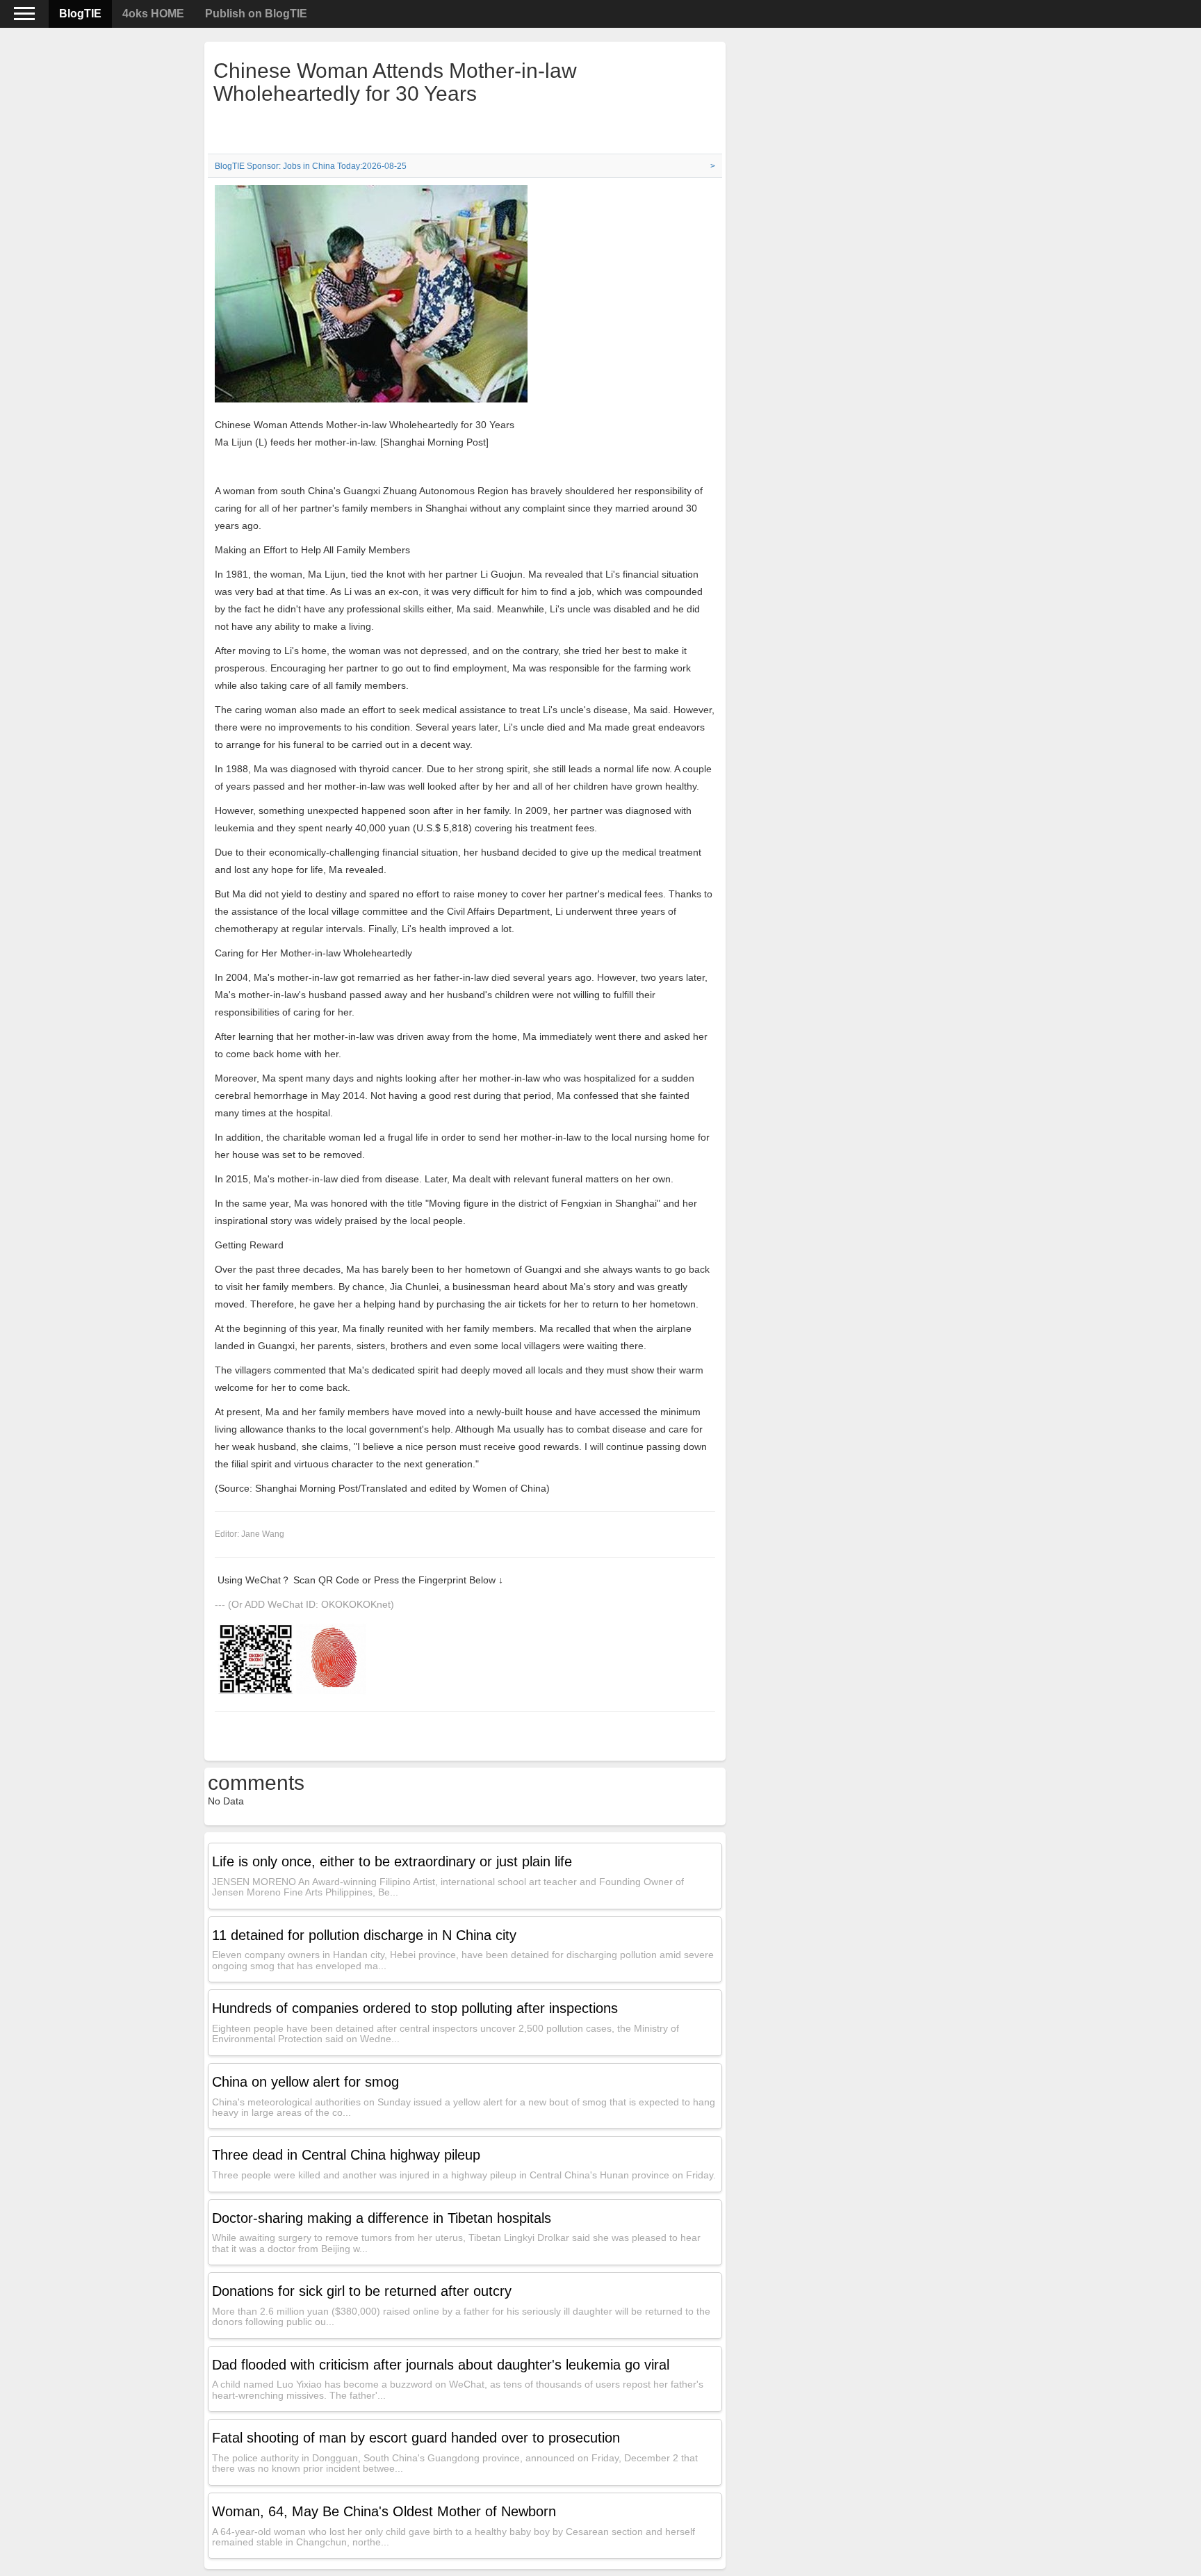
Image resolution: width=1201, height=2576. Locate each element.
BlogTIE (80, 14)
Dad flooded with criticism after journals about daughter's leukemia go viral (441, 2365)
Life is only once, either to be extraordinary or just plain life (392, 1861)
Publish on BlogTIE (256, 14)
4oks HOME (153, 14)
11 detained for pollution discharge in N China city (364, 1935)
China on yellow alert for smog (305, 2082)
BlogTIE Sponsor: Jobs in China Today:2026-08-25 (311, 166)
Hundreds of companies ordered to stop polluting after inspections (415, 2008)
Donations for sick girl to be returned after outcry (362, 2291)
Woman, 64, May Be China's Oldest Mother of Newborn (384, 2511)
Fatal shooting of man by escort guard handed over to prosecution (416, 2438)
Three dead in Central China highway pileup (346, 2155)
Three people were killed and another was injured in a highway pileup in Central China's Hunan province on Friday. (464, 2175)
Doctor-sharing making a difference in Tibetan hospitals (382, 2218)
